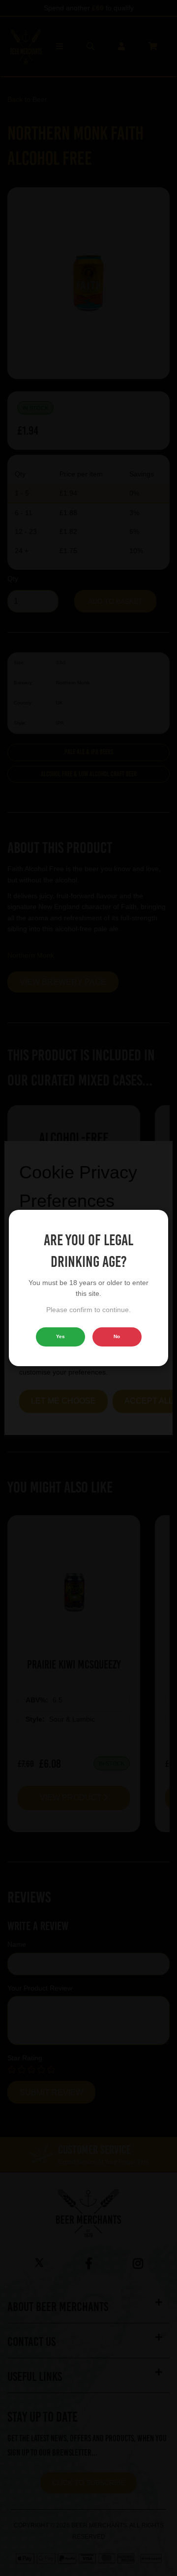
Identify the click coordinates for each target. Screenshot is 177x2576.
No (117, 1336)
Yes (60, 1336)
